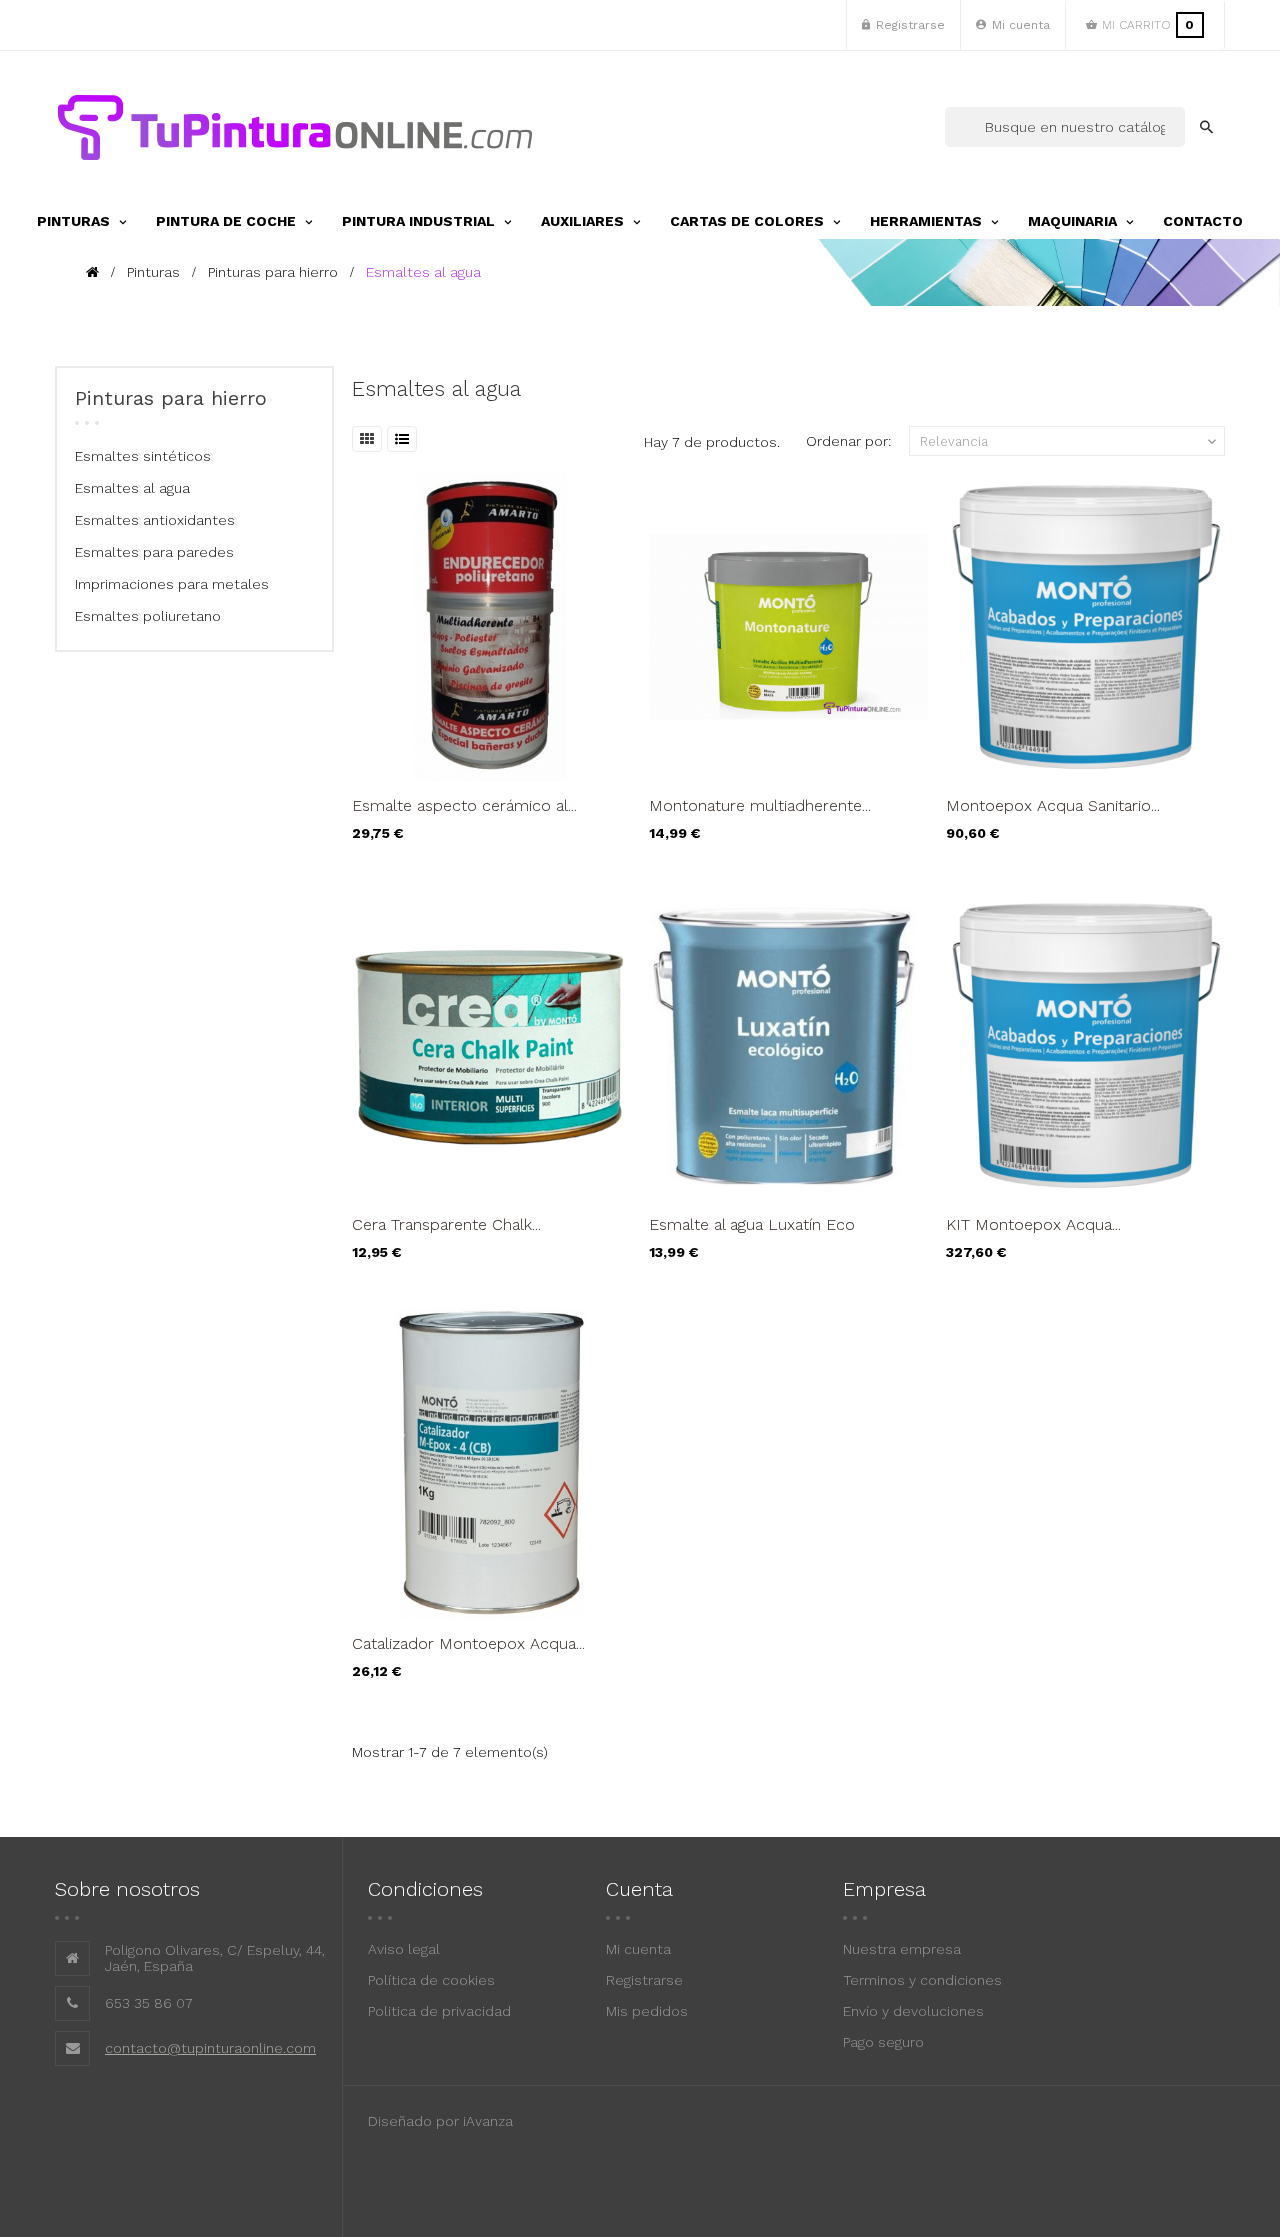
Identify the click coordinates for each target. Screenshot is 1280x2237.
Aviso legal (404, 1949)
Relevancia (1070, 442)
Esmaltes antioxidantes (155, 520)
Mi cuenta (638, 1949)
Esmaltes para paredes (154, 552)
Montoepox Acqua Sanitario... (1053, 805)
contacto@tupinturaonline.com (210, 2048)
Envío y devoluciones (913, 2011)
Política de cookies (431, 1980)
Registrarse (644, 1980)
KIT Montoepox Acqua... (1033, 1224)
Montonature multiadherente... (760, 805)
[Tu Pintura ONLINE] (295, 127)
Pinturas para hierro (171, 398)
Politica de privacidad (439, 2011)
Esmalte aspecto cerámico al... (464, 805)
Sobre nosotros (127, 1889)
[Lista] (402, 439)
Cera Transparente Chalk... (446, 1224)
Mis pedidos (647, 2011)
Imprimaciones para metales (172, 584)
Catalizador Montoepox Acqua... (468, 1643)
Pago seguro (883, 2042)
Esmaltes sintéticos (143, 456)
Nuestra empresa (902, 1949)
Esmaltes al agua (132, 488)
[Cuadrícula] (367, 439)
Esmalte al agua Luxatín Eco (752, 1224)
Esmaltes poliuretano (148, 616)
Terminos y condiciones (922, 1980)
